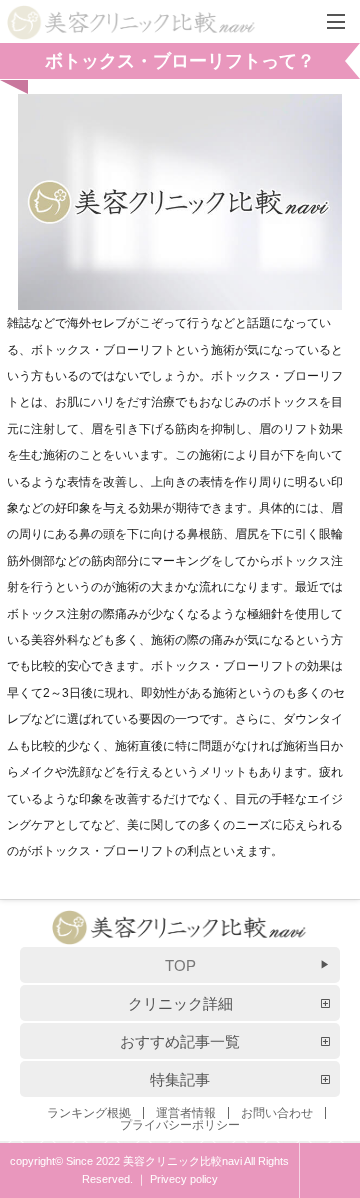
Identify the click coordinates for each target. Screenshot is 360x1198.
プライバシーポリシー (180, 1125)
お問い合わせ (277, 1113)
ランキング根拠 (89, 1113)
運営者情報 (186, 1113)
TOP (180, 965)
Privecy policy (184, 1179)
